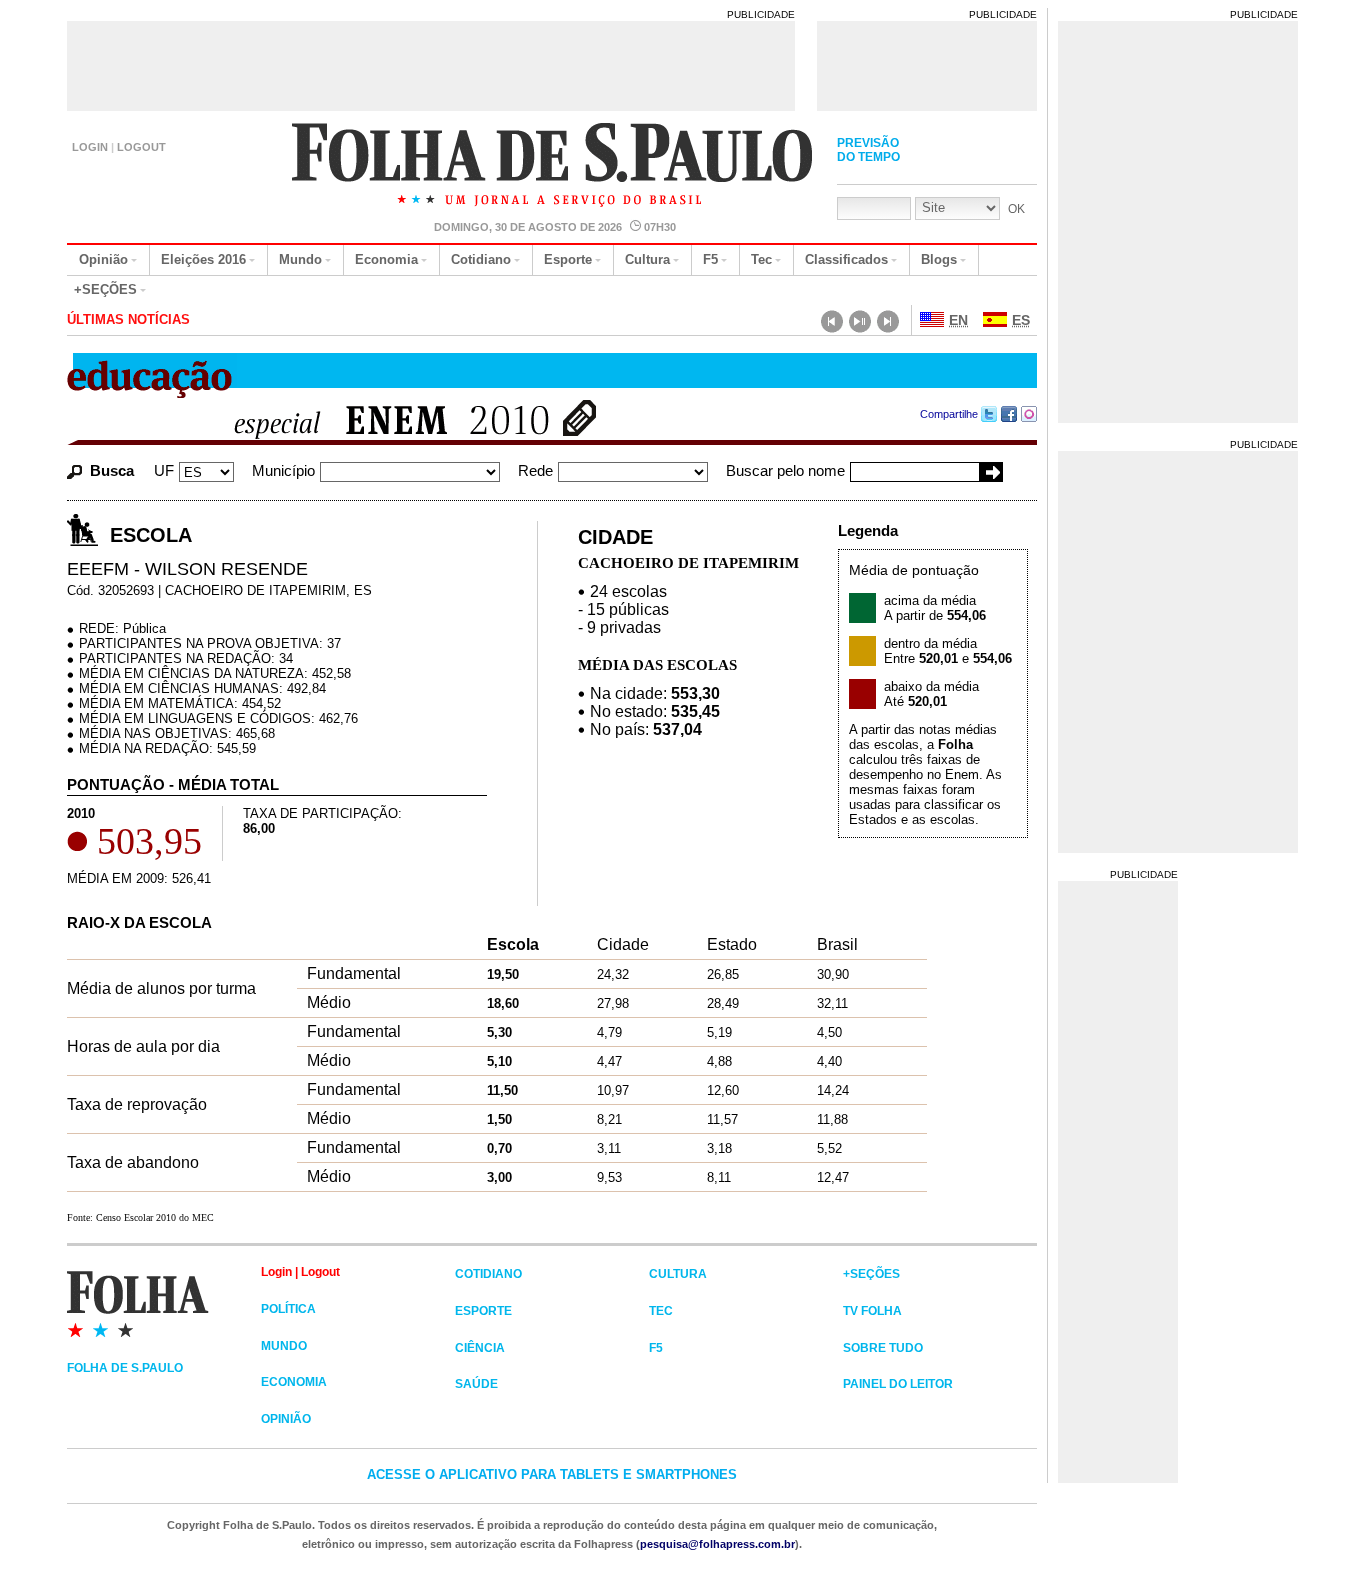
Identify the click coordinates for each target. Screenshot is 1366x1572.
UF (164, 470)
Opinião (103, 259)
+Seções (105, 289)
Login (90, 147)
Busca (112, 470)
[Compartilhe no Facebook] (1009, 414)
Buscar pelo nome (785, 470)
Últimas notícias (128, 319)
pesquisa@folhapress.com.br (717, 1544)
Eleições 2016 (203, 259)
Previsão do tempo (868, 150)
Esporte (568, 259)
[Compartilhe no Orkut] (1029, 414)
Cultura (647, 259)
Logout (141, 147)
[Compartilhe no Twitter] (989, 414)
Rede (535, 470)
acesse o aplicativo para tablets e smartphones (552, 1474)
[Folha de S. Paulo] (553, 167)
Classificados (846, 259)
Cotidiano (481, 259)
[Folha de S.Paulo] (164, 1303)
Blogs (939, 259)
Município (283, 470)
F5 (710, 259)
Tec (761, 259)
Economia (386, 259)
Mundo (300, 259)
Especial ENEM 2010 (380, 422)
